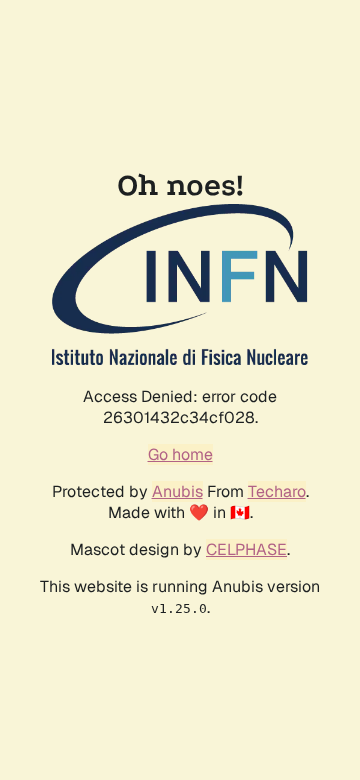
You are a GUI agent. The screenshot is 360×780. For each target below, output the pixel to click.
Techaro (277, 491)
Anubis (177, 491)
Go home (180, 454)
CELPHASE (246, 549)
